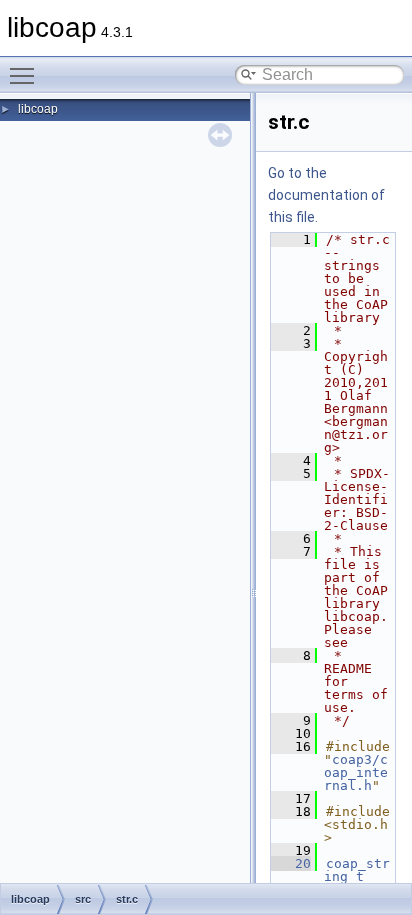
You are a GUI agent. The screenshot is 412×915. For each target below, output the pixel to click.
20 (291, 863)
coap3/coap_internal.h (356, 772)
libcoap (38, 109)
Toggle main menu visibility (26, 75)
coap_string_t (357, 870)
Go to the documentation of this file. (326, 195)
